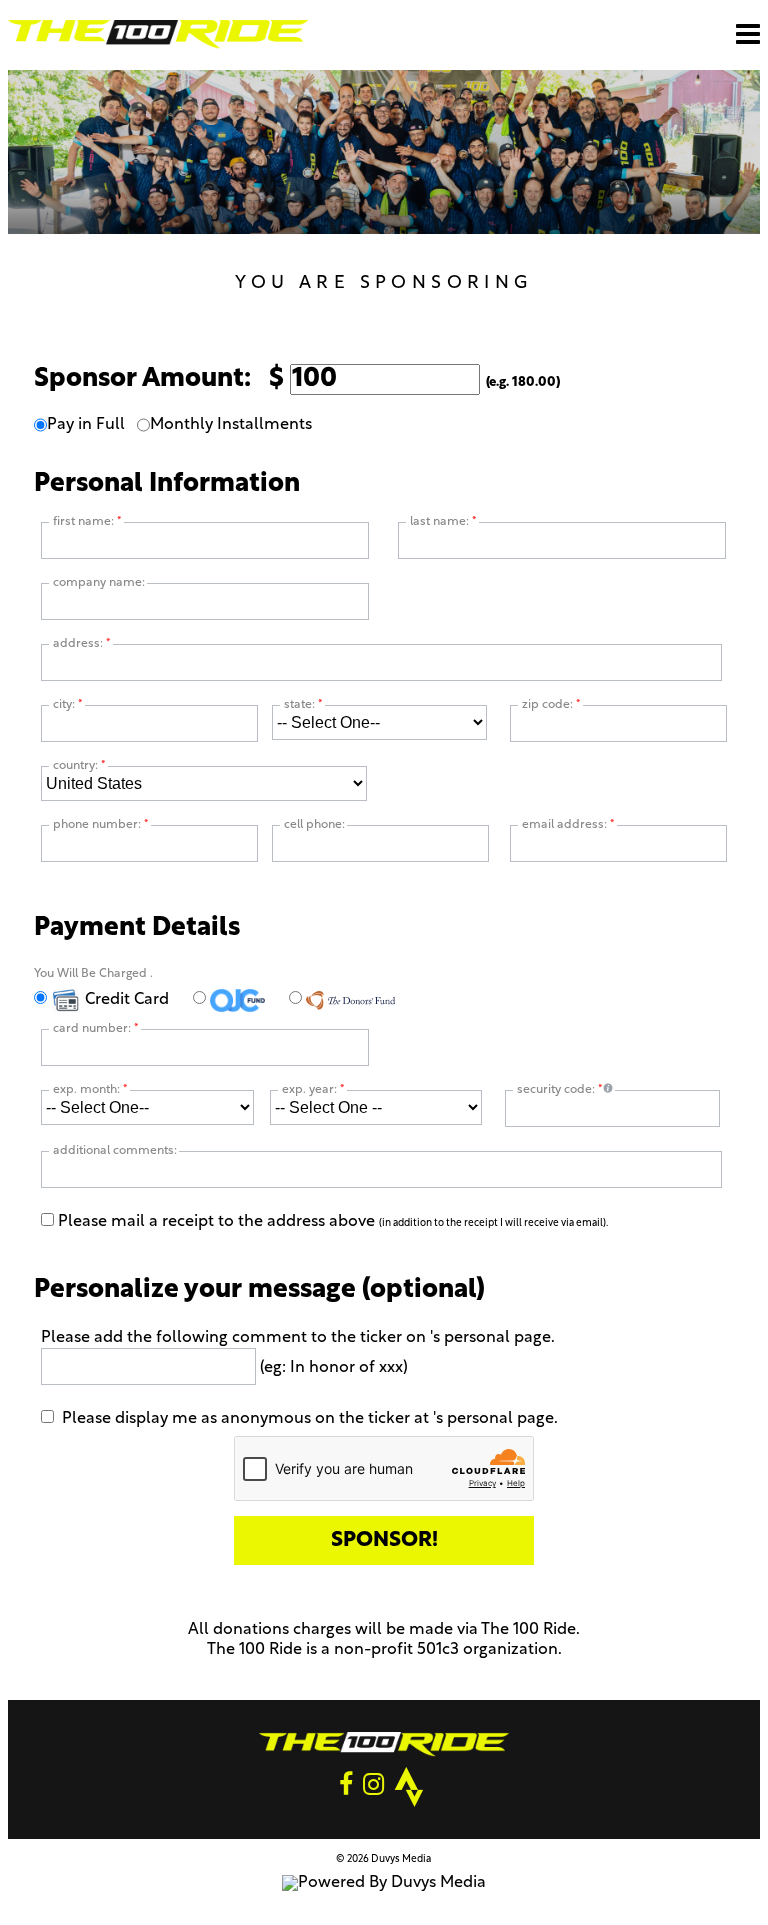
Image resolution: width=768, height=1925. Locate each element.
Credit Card (125, 1000)
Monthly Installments (231, 425)
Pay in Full (86, 425)
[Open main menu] (748, 34)
